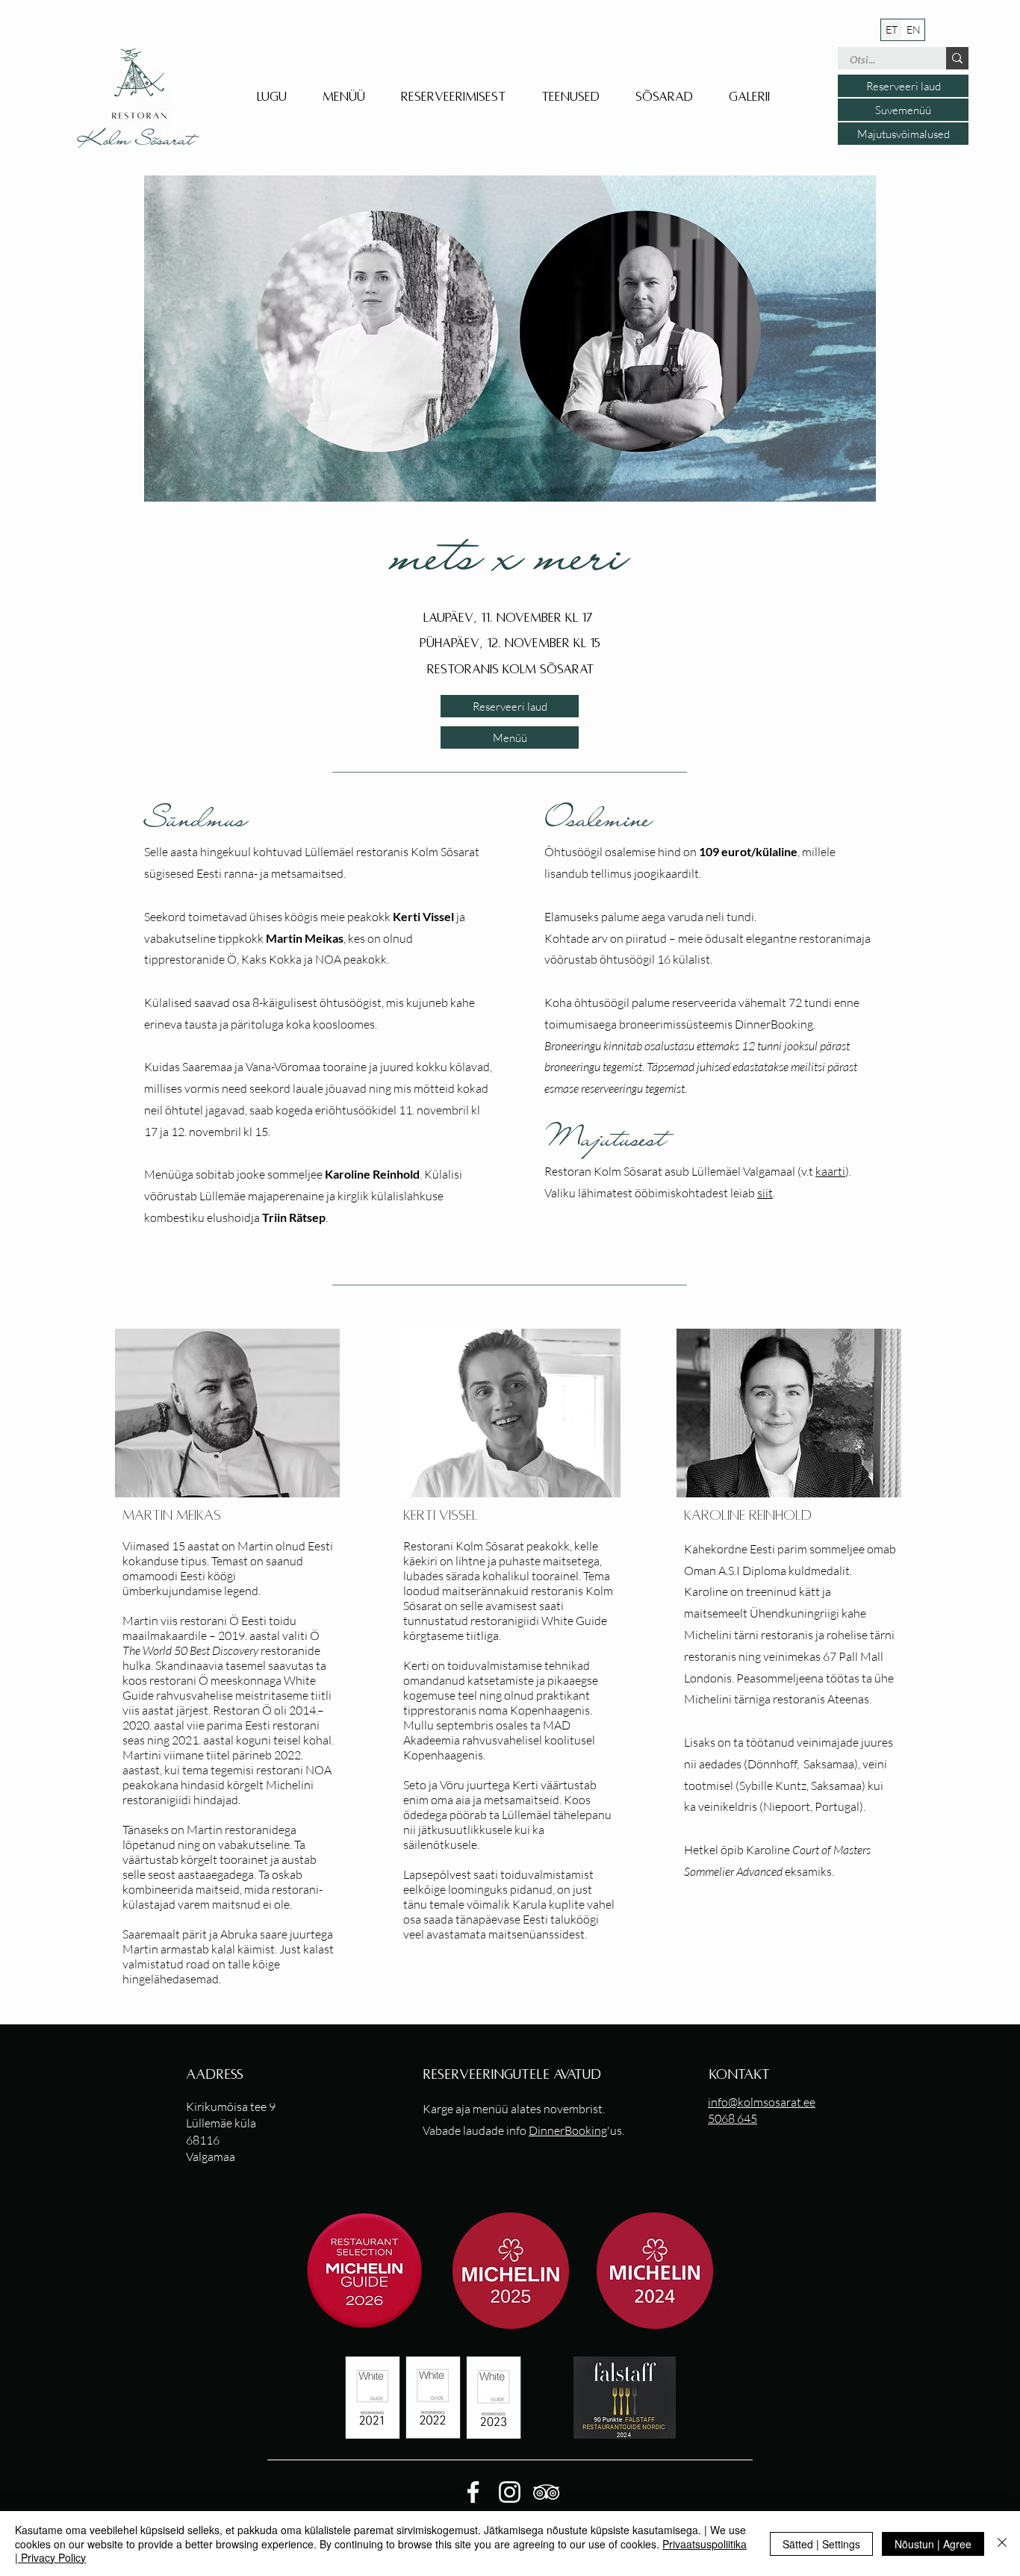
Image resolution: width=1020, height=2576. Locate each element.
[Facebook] (473, 2492)
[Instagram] (510, 2492)
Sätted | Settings (821, 2544)
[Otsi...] (957, 58)
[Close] (1002, 2544)
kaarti (830, 1171)
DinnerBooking (568, 2130)
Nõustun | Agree (933, 2544)
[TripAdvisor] (546, 2492)
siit (765, 1193)
